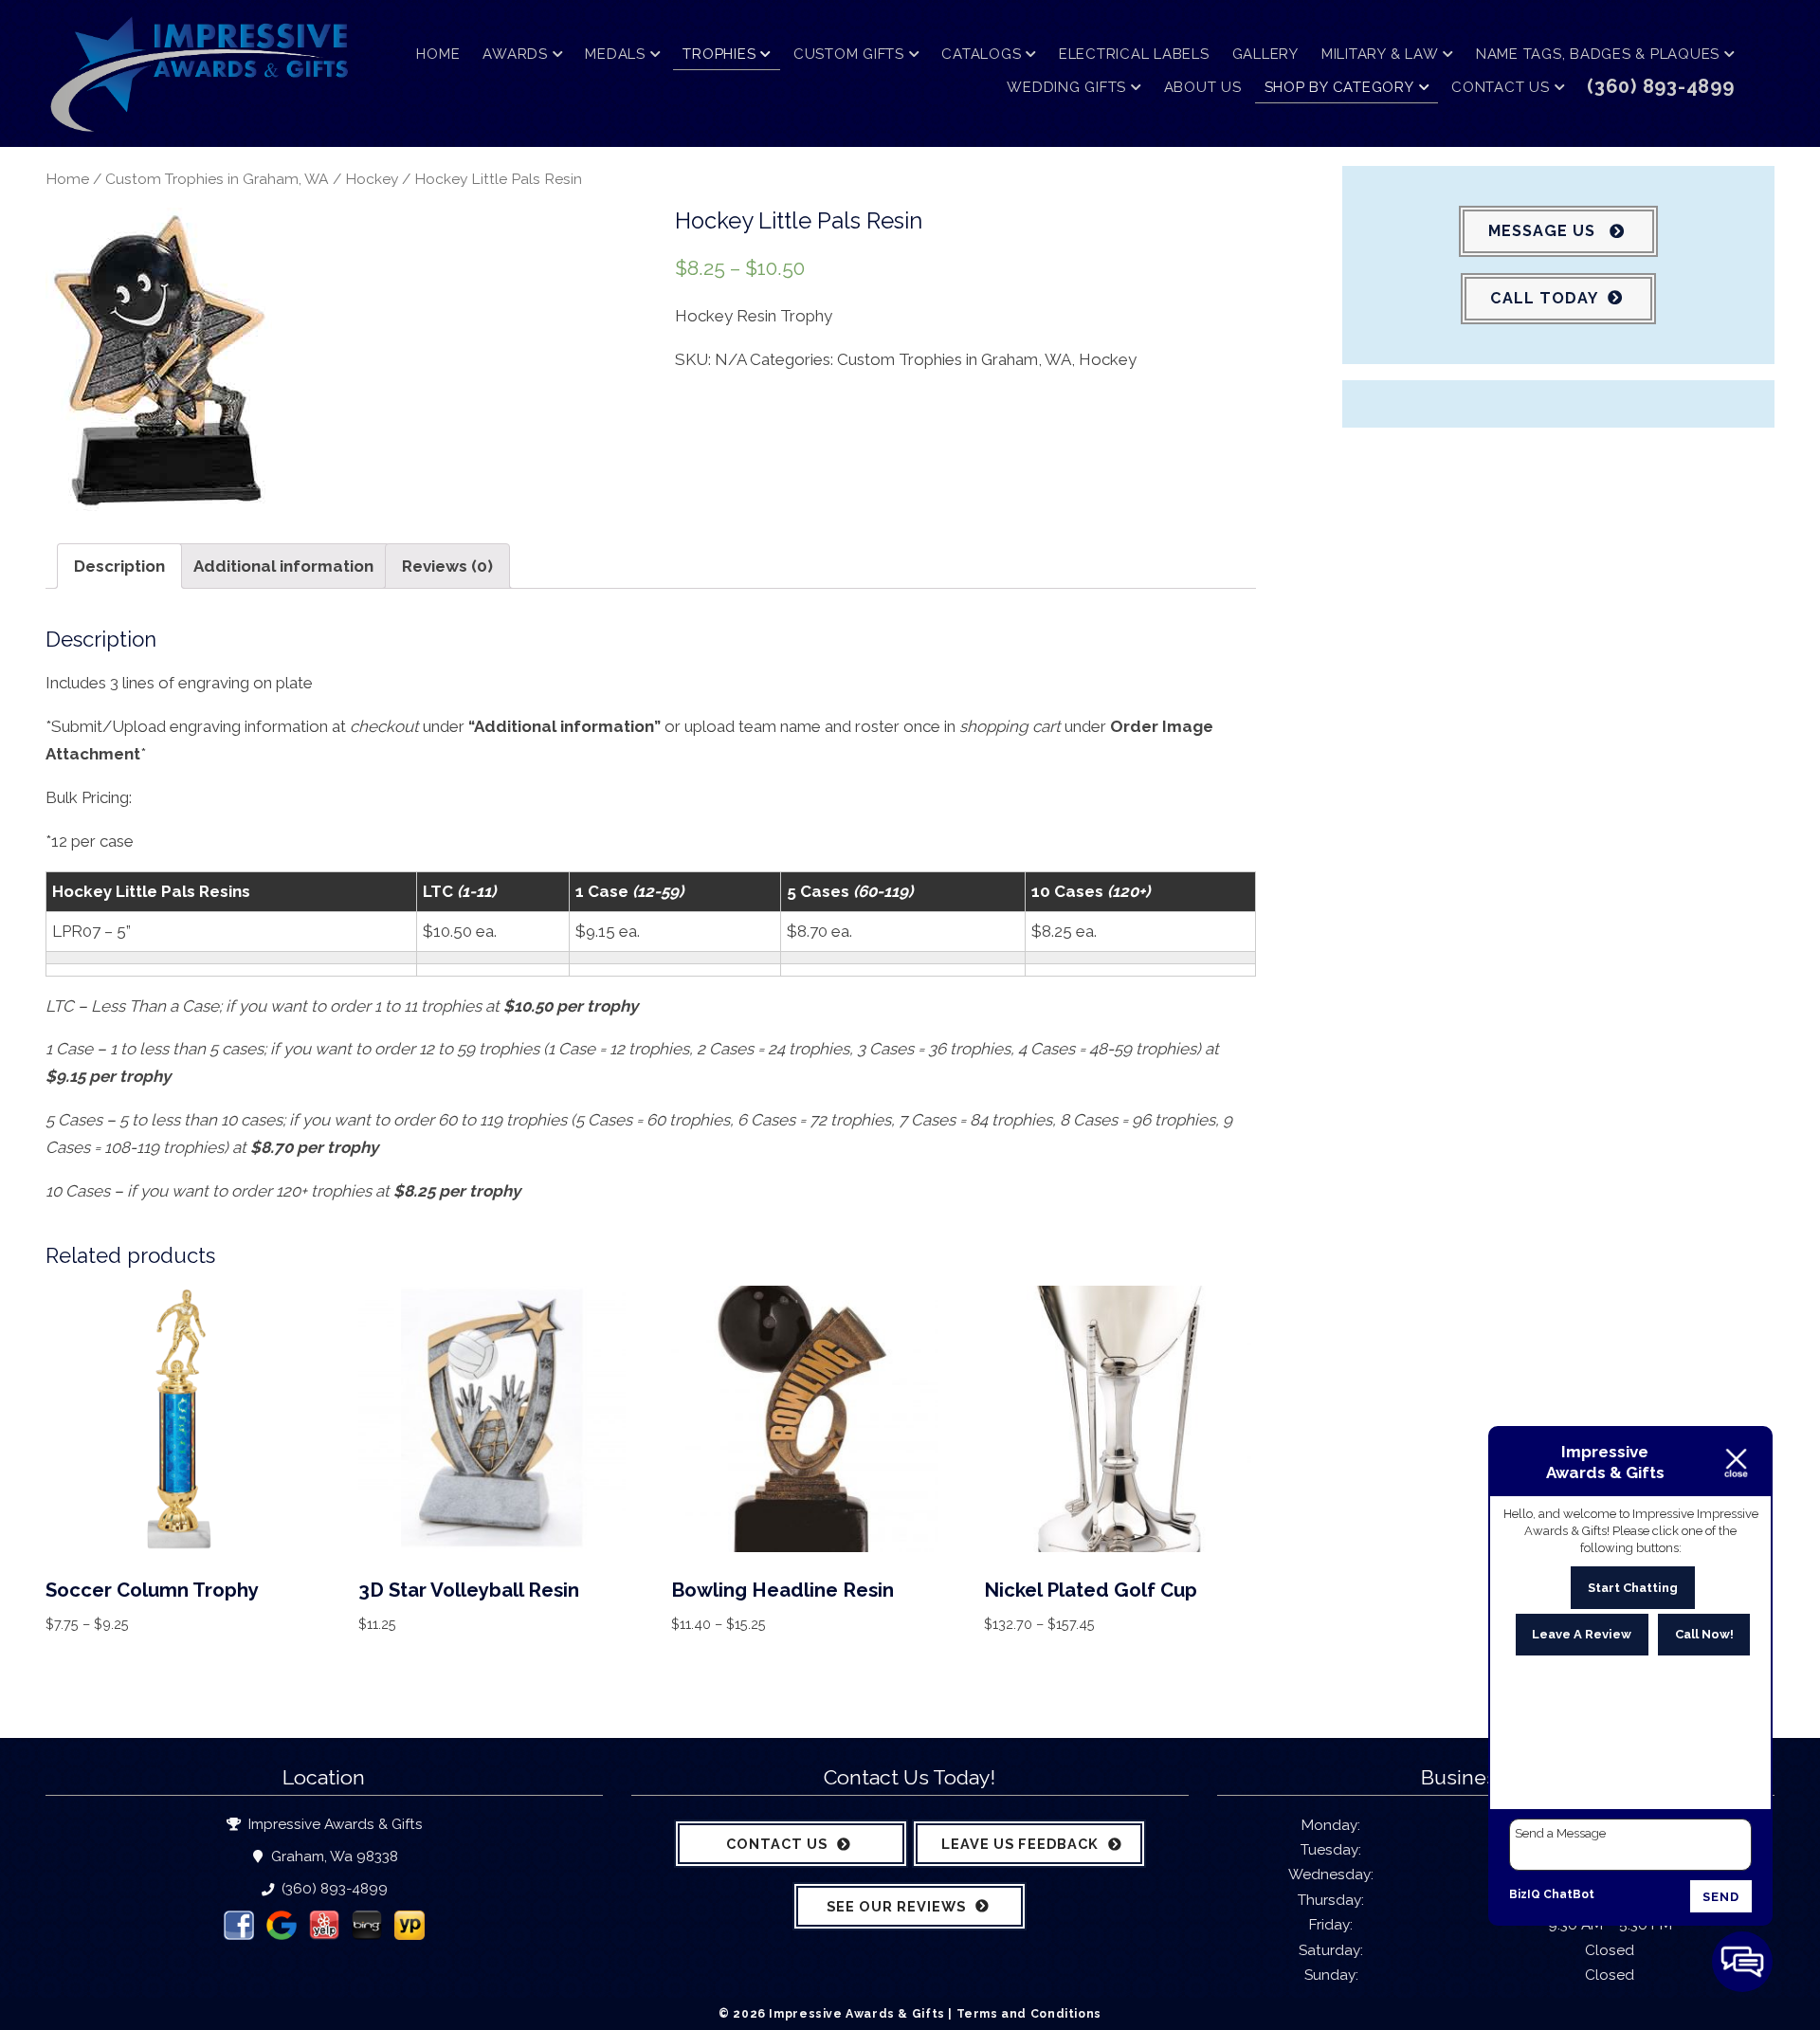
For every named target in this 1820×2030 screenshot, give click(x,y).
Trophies (719, 54)
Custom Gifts (849, 54)
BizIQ (1525, 1894)
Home (438, 54)
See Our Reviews (896, 1906)
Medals (615, 54)
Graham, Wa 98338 (332, 1856)
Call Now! (1704, 1634)
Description (119, 566)
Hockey (372, 179)
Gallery (1265, 54)
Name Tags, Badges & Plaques (1598, 54)
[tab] (119, 566)
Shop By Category (1339, 87)
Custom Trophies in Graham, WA (217, 179)
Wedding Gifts (1066, 87)
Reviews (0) (447, 566)
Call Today (1544, 298)
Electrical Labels (1134, 54)
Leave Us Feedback (1020, 1844)
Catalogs (981, 54)
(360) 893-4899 (333, 1889)
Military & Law (1380, 54)
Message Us (1544, 231)
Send (1721, 1897)
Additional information (283, 566)
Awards (515, 54)
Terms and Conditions (1029, 2013)
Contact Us (1501, 87)
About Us (1203, 87)
